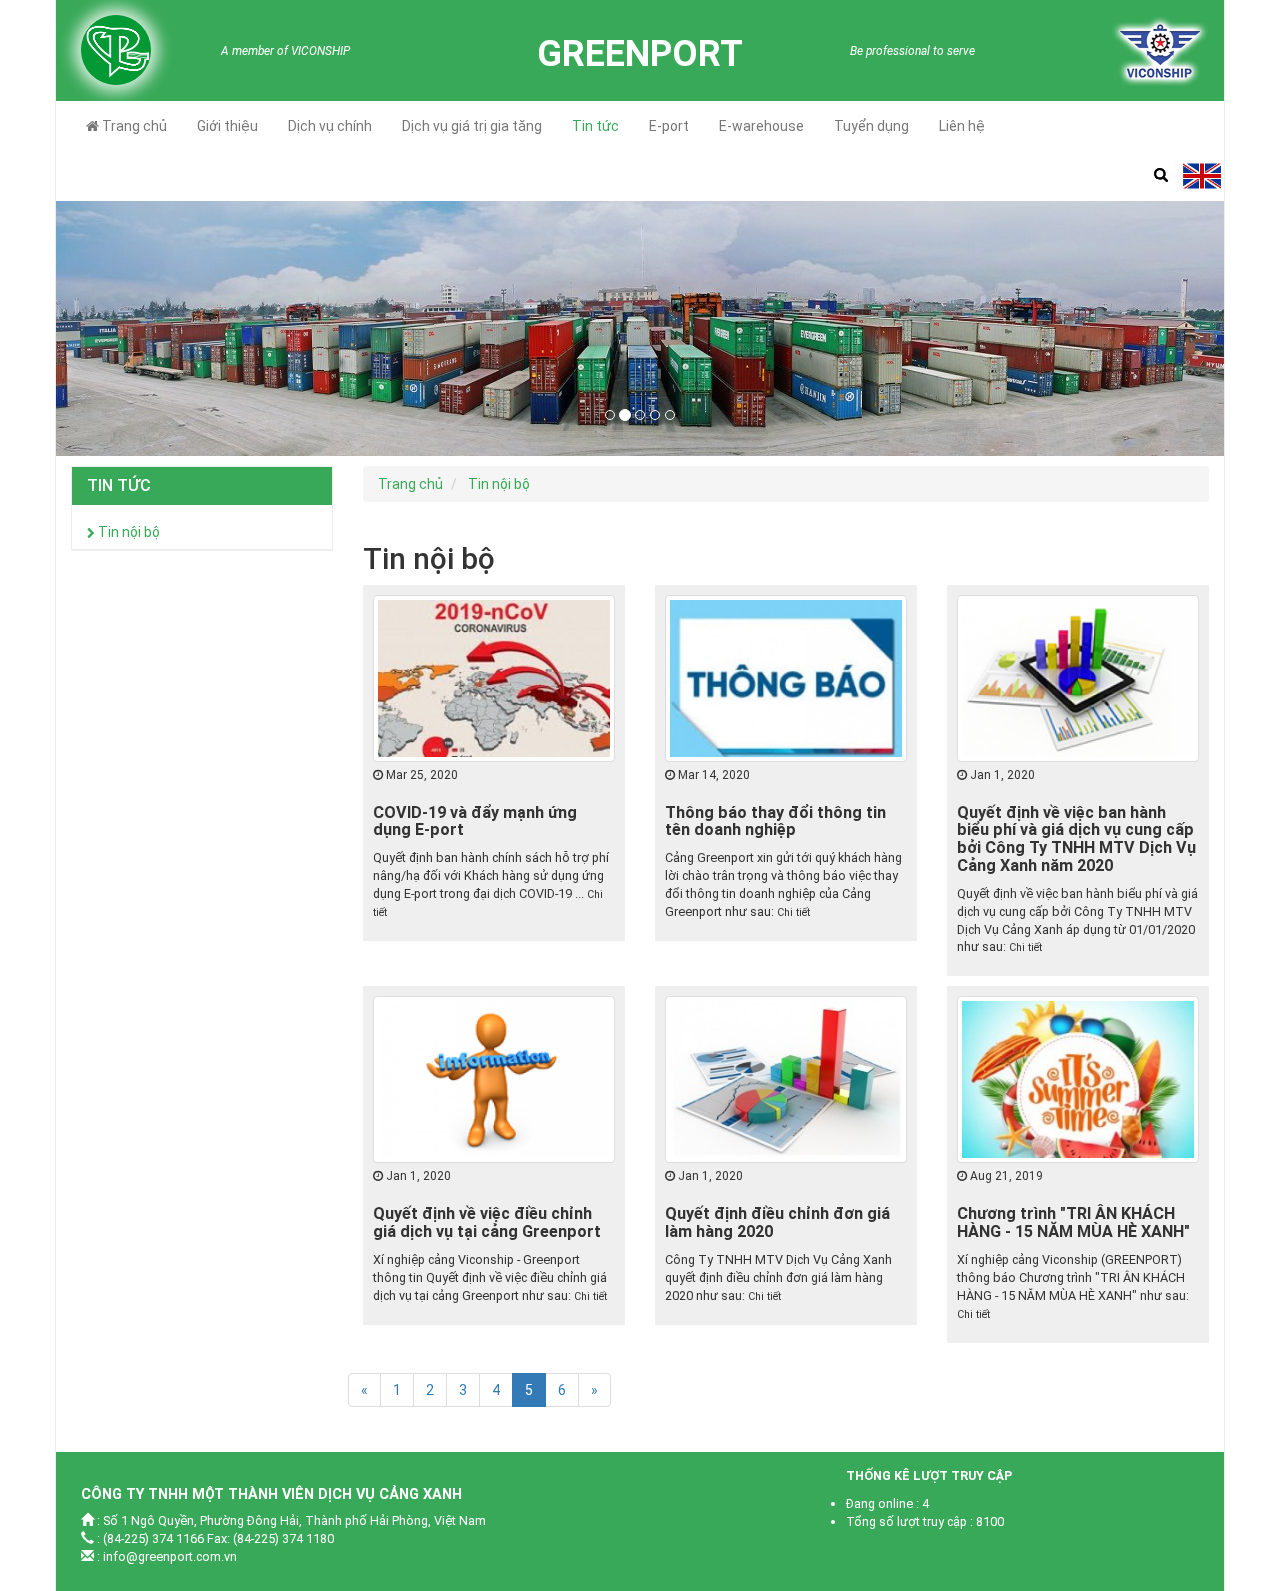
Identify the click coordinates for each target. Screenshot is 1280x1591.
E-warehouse (761, 126)
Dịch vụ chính (330, 126)
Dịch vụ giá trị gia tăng (472, 126)
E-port (669, 126)
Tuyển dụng (871, 126)
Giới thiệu (227, 126)
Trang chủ (133, 126)
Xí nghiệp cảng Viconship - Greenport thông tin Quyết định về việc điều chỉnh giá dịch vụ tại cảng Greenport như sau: (490, 1277)
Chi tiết (793, 912)
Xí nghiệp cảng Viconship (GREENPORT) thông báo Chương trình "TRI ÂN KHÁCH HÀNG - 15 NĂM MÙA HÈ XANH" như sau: (1073, 1277)
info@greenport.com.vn (170, 1556)
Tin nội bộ (127, 532)
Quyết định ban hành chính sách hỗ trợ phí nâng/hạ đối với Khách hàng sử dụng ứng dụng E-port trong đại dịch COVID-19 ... (491, 875)
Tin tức (595, 126)
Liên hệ (962, 126)
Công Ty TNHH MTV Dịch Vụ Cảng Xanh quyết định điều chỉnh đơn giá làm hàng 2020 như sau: (778, 1277)
